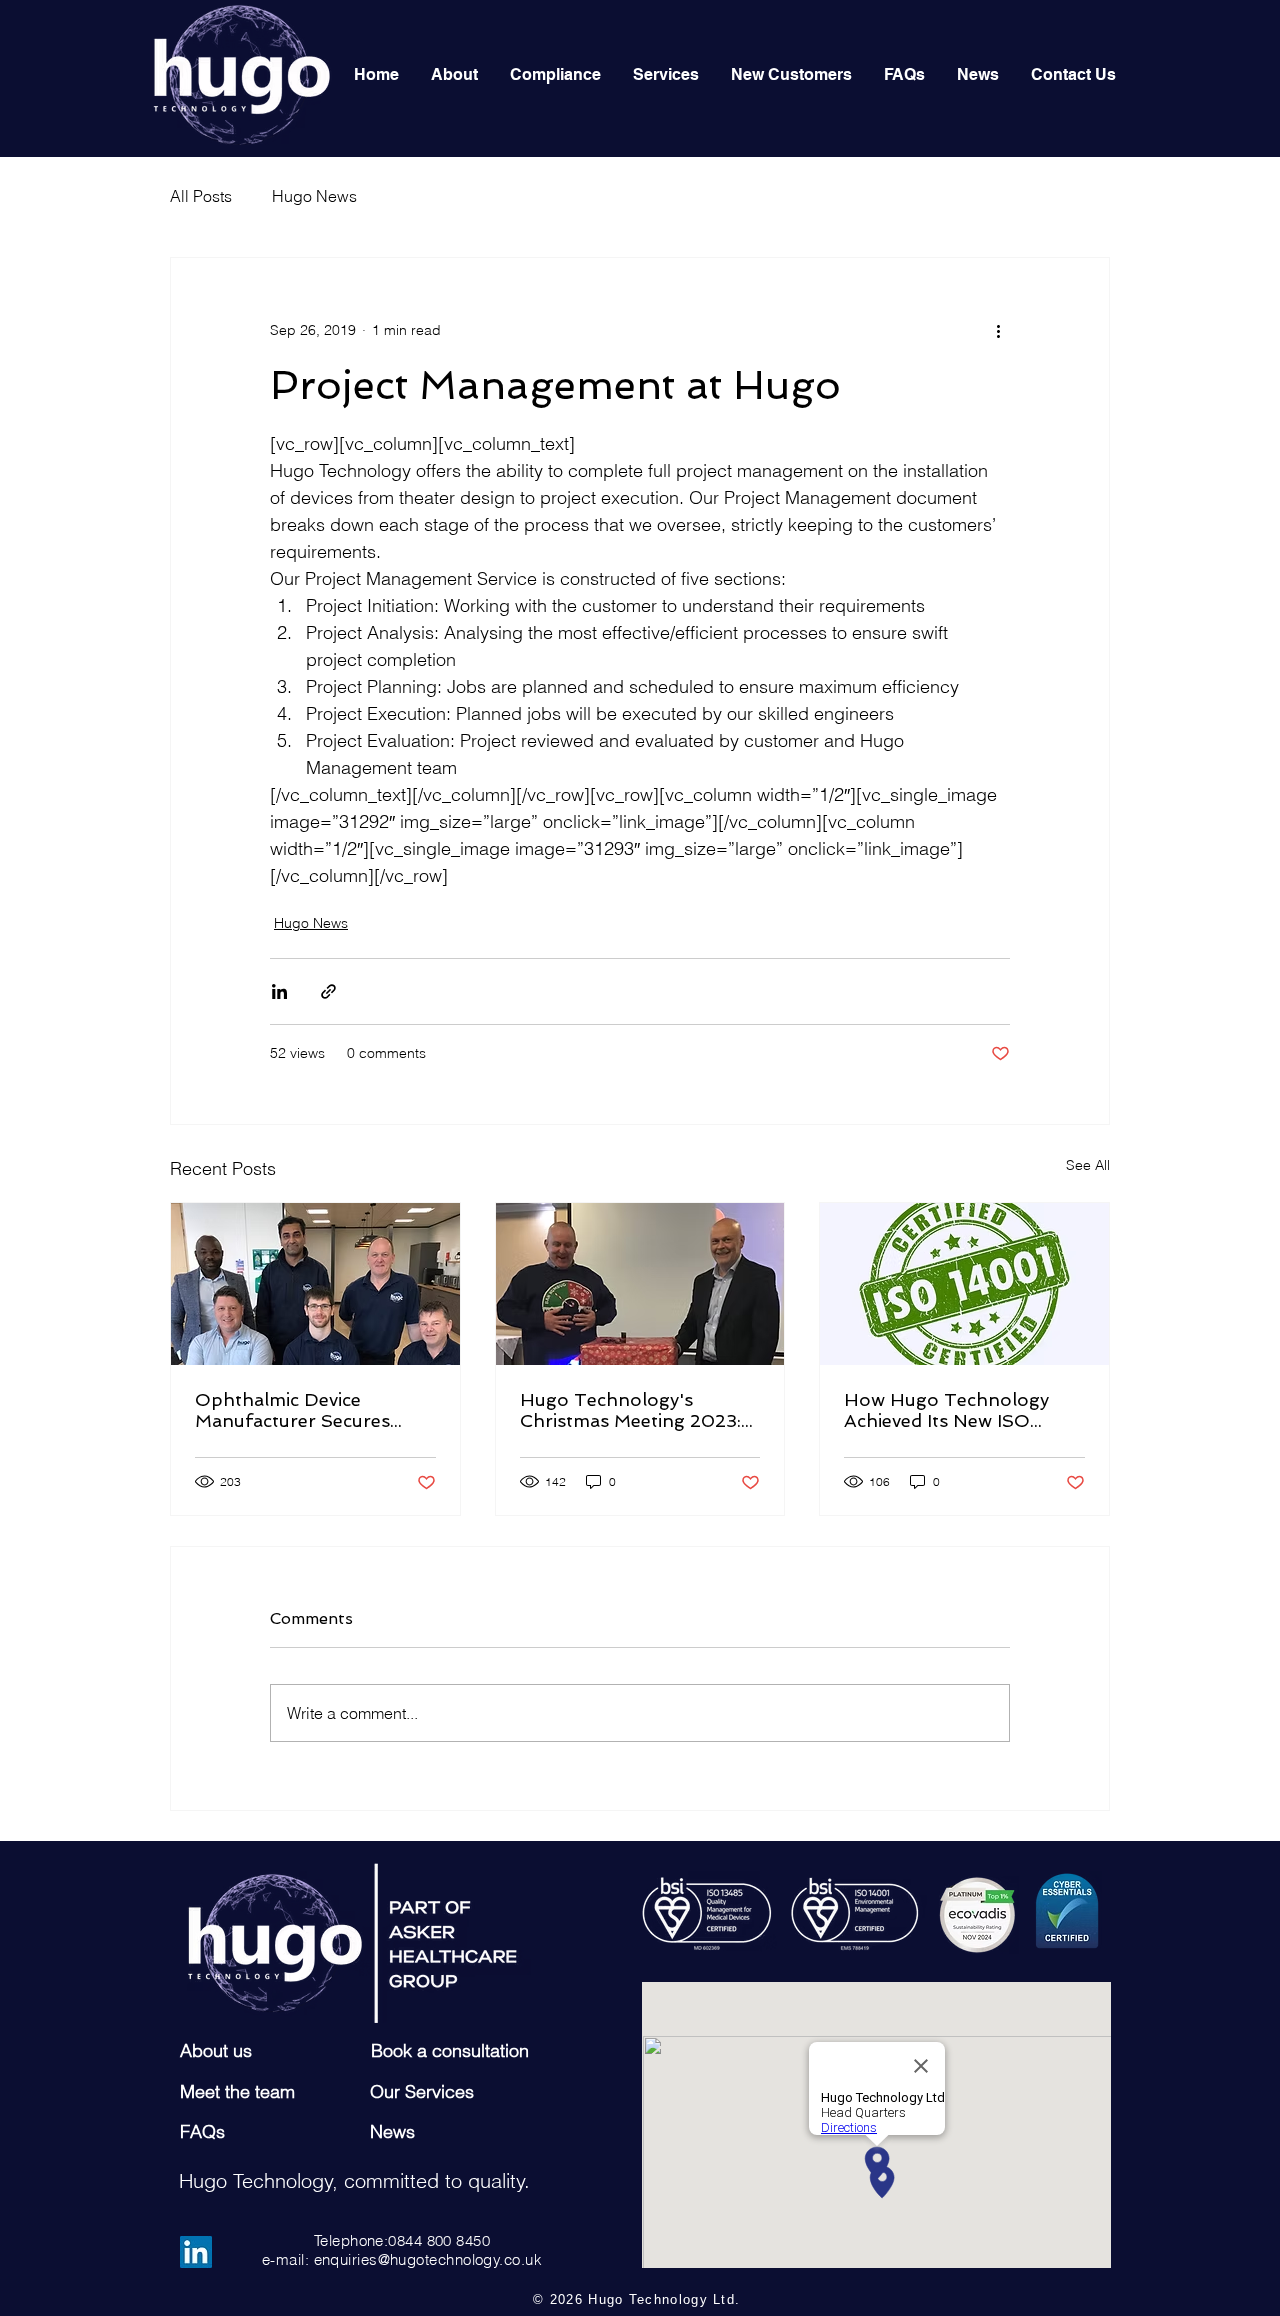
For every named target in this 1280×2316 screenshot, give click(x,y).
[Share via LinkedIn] (279, 991)
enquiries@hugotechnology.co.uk (428, 2259)
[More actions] (998, 330)
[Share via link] (328, 991)
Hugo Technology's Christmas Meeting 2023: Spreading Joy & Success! (632, 1410)
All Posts (201, 196)
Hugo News (314, 196)
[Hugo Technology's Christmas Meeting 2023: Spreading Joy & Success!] (640, 1284)
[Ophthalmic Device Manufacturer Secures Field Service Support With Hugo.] (315, 1284)
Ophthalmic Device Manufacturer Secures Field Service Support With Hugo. (312, 1410)
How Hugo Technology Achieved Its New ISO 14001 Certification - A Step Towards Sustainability (946, 1410)
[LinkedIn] (196, 2252)
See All (1088, 1165)
